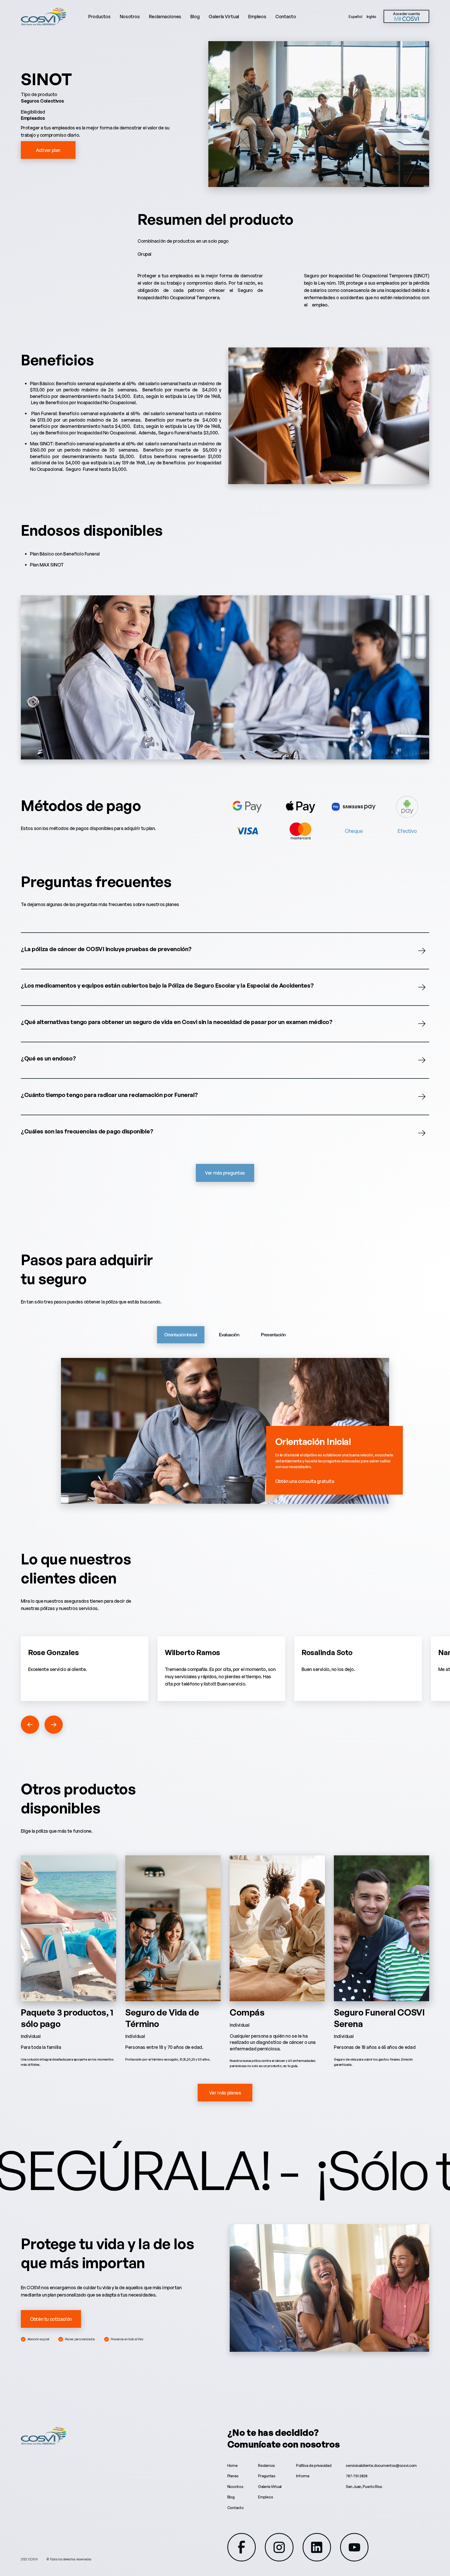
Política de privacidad (314, 2465)
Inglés (371, 17)
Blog (195, 16)
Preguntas (267, 2476)
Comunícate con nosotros (284, 2444)
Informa (303, 2476)
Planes (233, 2476)
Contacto (286, 16)
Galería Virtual (224, 16)
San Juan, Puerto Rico (364, 2487)
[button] (30, 1725)
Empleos (257, 16)
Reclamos (267, 2465)
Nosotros (130, 16)
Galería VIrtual (270, 2487)
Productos (99, 16)
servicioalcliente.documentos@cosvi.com (381, 2465)
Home (233, 2465)
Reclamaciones (165, 16)
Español (355, 17)
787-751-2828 (357, 2476)
